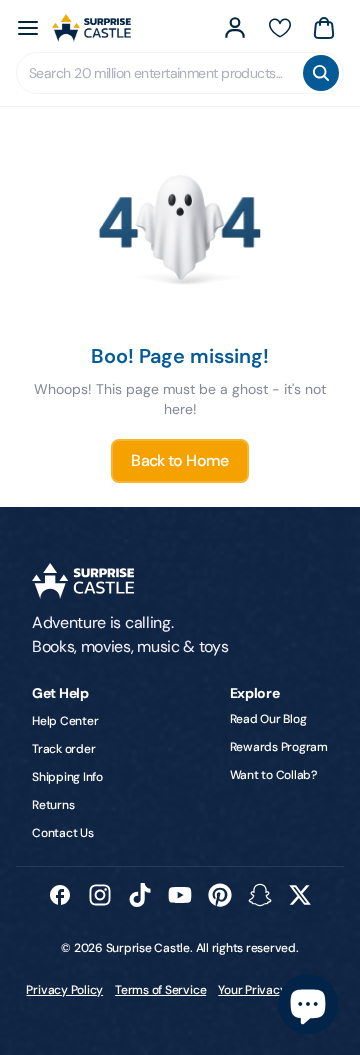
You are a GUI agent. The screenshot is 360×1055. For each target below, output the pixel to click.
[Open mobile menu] (28, 28)
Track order (63, 749)
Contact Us (63, 833)
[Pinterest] (220, 895)
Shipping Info (67, 777)
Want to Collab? (273, 775)
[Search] (321, 73)
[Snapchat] (260, 895)
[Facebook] (60, 895)
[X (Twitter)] (300, 895)
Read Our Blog (268, 719)
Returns (53, 805)
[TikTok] (140, 895)
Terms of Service (160, 990)
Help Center (65, 721)
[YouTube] (180, 895)
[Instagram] (100, 895)
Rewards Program (279, 747)
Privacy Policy (64, 990)
